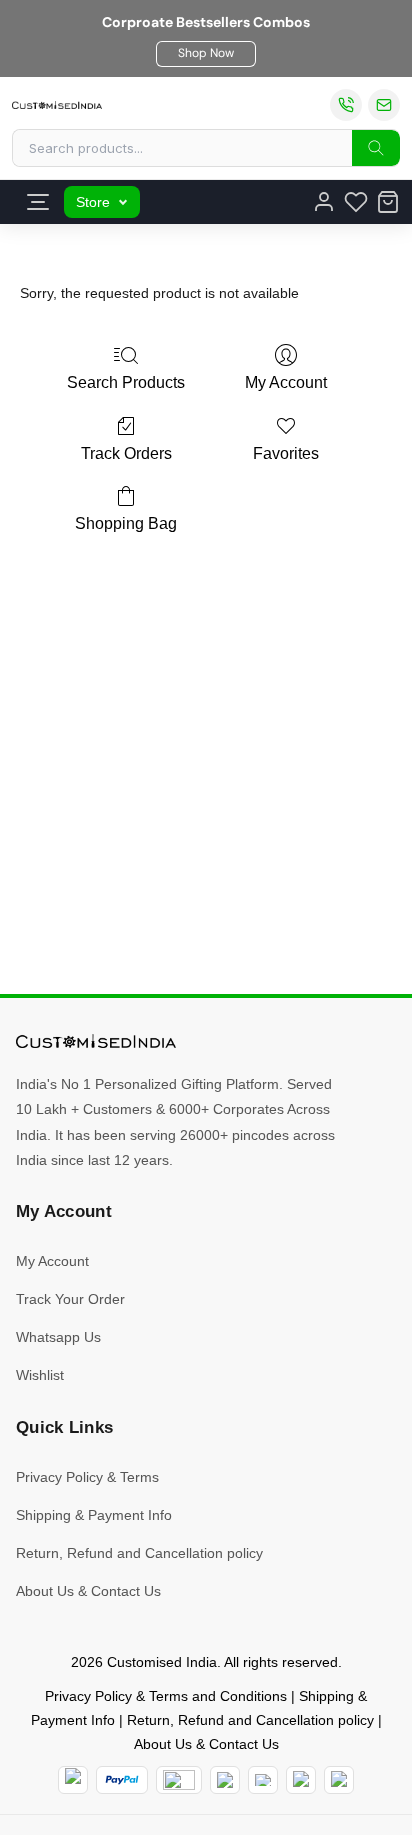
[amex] (179, 1780)
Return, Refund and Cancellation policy (139, 1553)
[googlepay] (339, 1780)
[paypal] (121, 1780)
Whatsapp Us (58, 1337)
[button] (206, 54)
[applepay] (301, 1780)
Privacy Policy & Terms (87, 1477)
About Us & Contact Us (88, 1591)
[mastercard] (73, 1780)
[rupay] (225, 1780)
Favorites (286, 453)
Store (93, 202)
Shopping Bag (126, 523)
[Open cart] (388, 202)
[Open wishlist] (356, 202)
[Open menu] (38, 202)
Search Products (126, 382)
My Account (286, 382)
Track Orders (126, 453)
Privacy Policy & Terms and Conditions (166, 1696)
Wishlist (40, 1375)
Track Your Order (70, 1299)
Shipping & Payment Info (94, 1515)
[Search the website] (376, 148)
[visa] (263, 1780)
